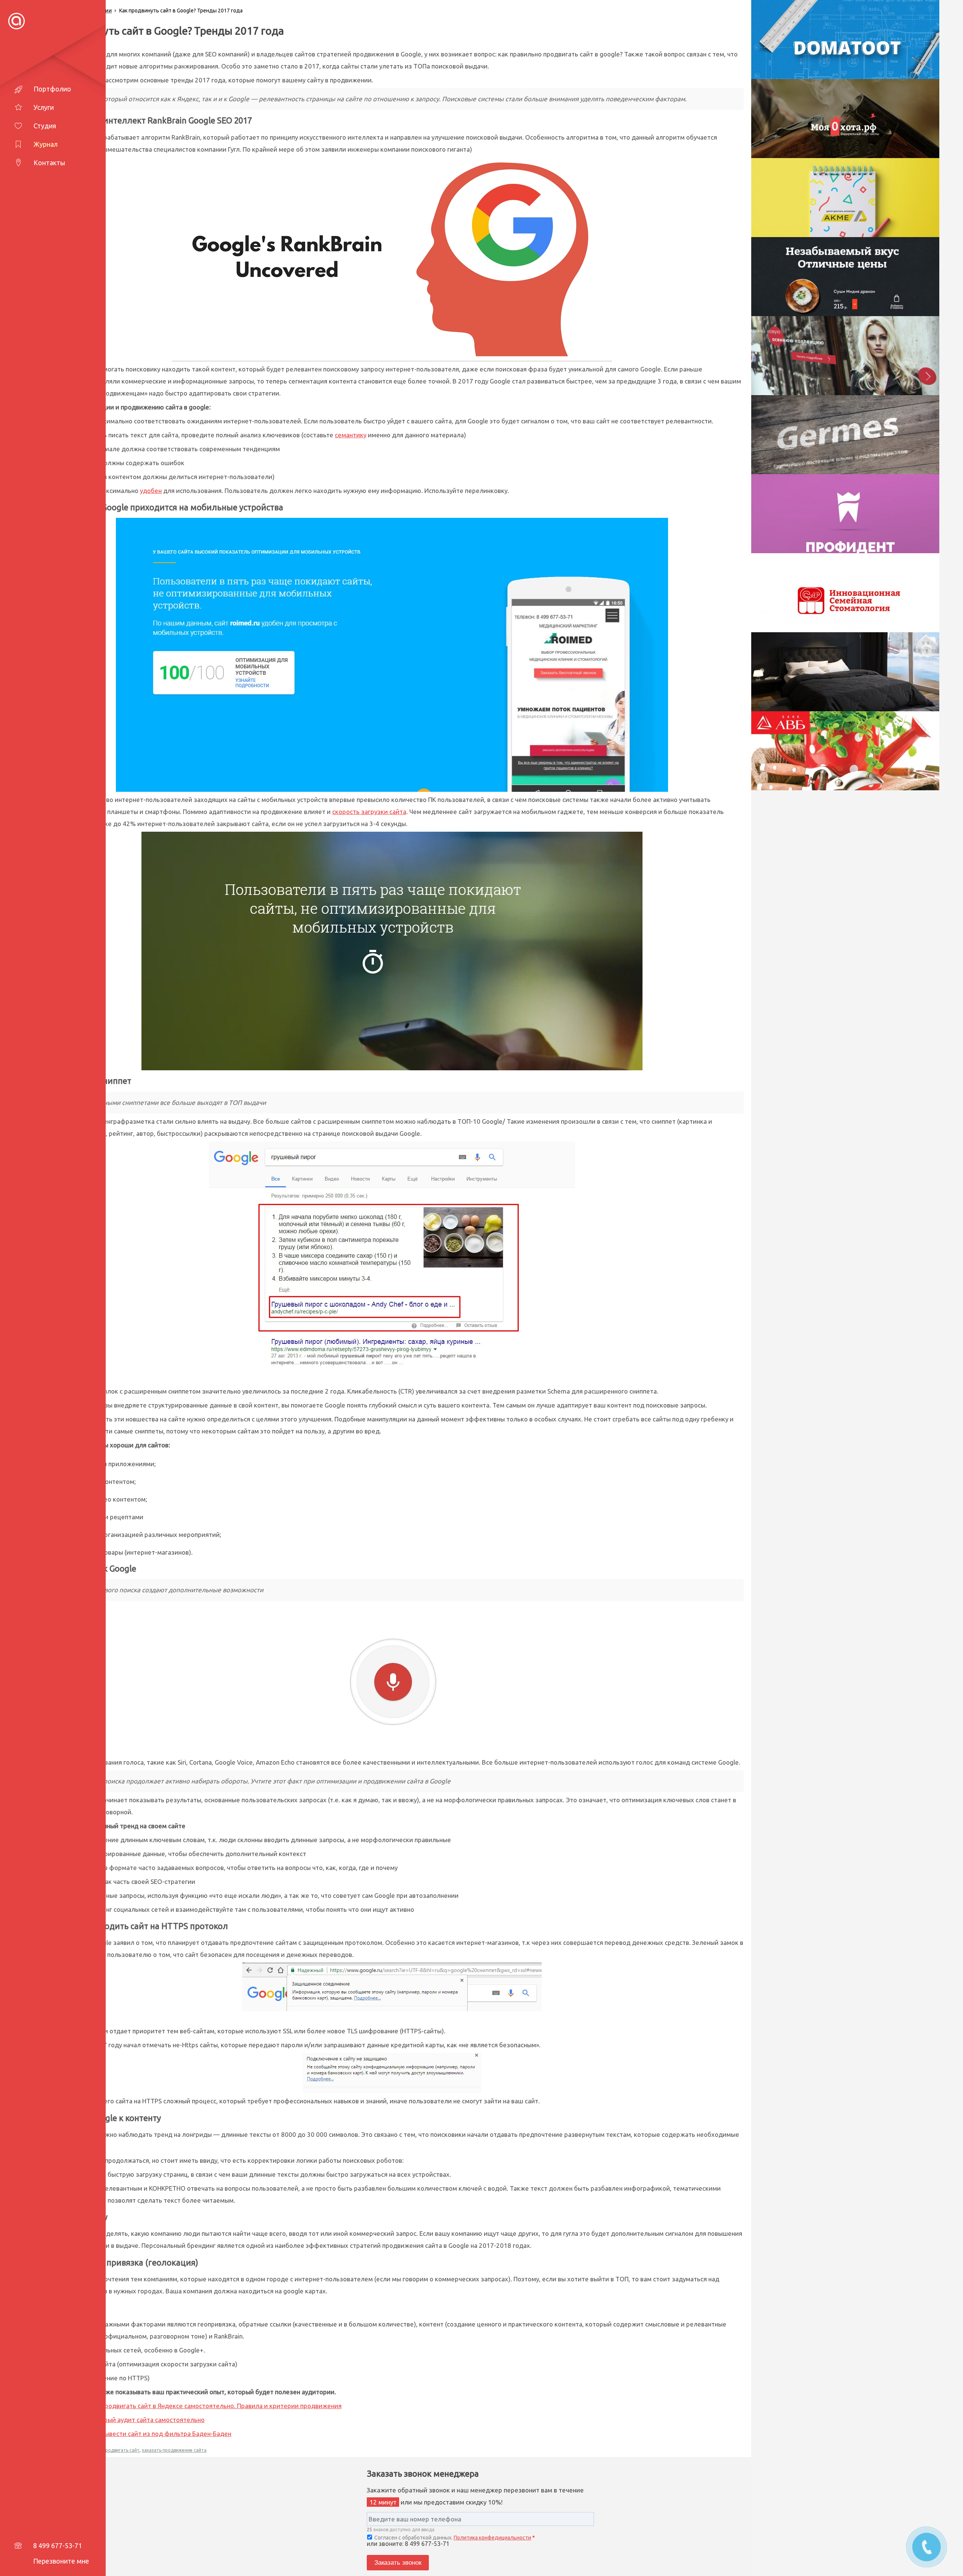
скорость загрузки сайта (369, 812)
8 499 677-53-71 (58, 2546)
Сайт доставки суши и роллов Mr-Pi (857, 273)
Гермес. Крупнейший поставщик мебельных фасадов (857, 431)
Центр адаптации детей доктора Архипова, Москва (857, 194)
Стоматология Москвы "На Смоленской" (857, 589)
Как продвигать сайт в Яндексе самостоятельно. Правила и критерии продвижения (215, 2406)
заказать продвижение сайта (174, 2450)
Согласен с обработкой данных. (454, 2538)
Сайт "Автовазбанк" (857, 747)
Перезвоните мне (61, 2561)
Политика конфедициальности (492, 2538)
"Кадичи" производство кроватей (857, 668)
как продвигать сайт (117, 2450)
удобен (151, 491)
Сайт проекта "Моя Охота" (857, 115)
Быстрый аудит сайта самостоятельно (147, 2420)
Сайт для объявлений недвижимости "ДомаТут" (857, 36)
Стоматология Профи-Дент (857, 510)
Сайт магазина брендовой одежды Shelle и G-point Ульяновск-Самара (857, 356)
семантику (351, 435)
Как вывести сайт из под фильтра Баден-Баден (160, 2434)
